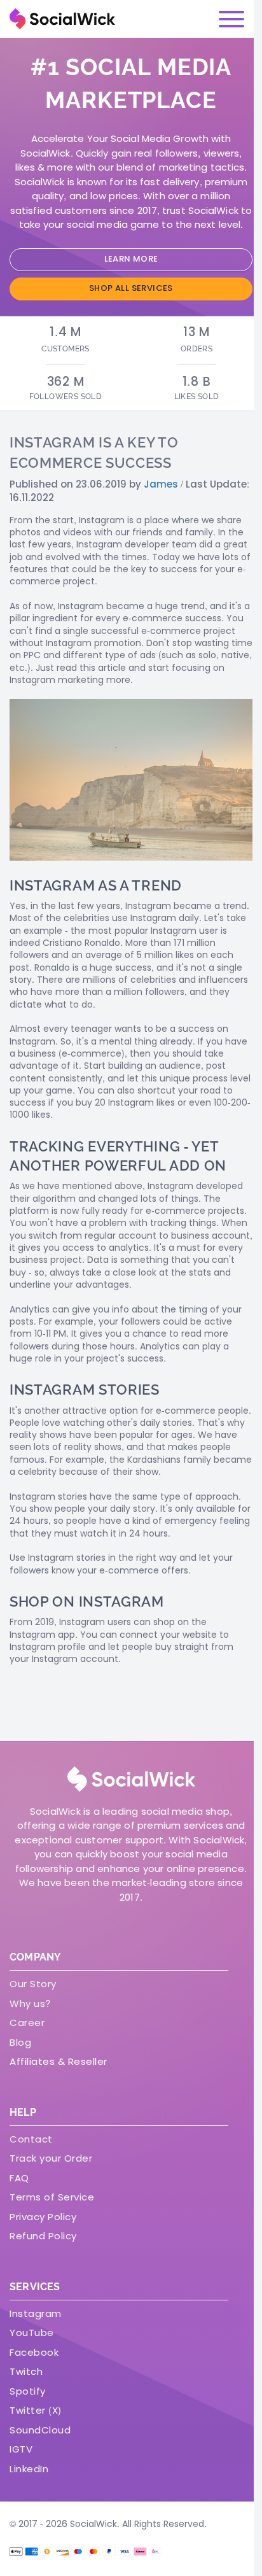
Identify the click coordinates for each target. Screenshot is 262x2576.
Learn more (131, 259)
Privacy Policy (43, 2217)
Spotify (28, 2391)
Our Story (33, 1984)
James (161, 484)
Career (27, 2023)
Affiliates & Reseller (59, 2061)
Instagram (36, 2313)
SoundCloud (40, 2430)
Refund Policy (43, 2236)
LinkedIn (29, 2469)
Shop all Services (131, 288)
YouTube (32, 2333)
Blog (20, 2042)
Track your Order (51, 2158)
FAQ (19, 2178)
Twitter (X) (36, 2410)
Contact (31, 2139)
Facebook (34, 2352)
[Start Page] (62, 19)
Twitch (26, 2371)
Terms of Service (52, 2197)
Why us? (30, 2003)
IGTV (21, 2449)
